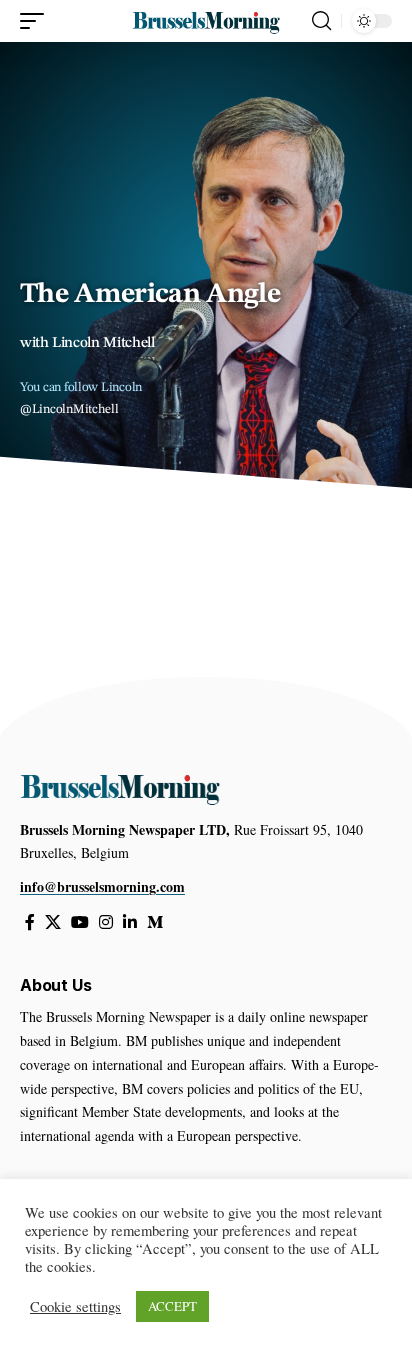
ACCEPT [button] (172, 1306)
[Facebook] (30, 922)
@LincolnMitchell (69, 409)
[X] (53, 922)
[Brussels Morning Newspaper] (206, 21)
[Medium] (155, 922)
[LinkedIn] (130, 922)
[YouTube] (80, 922)
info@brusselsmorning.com (102, 886)
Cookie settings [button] (75, 1307)
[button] (37, 21)
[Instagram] (106, 922)
